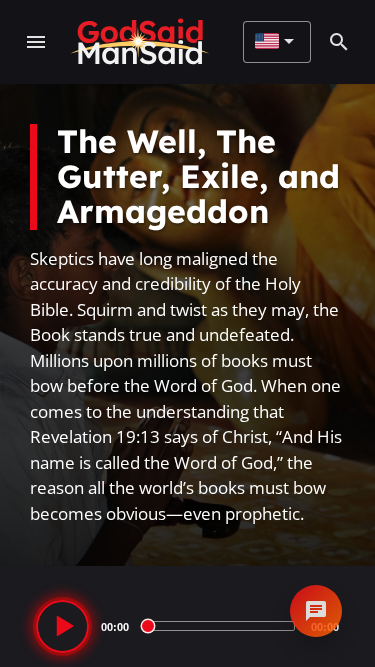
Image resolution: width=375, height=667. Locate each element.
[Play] (62, 626)
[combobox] (274, 42)
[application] (187, 626)
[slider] (220, 626)
